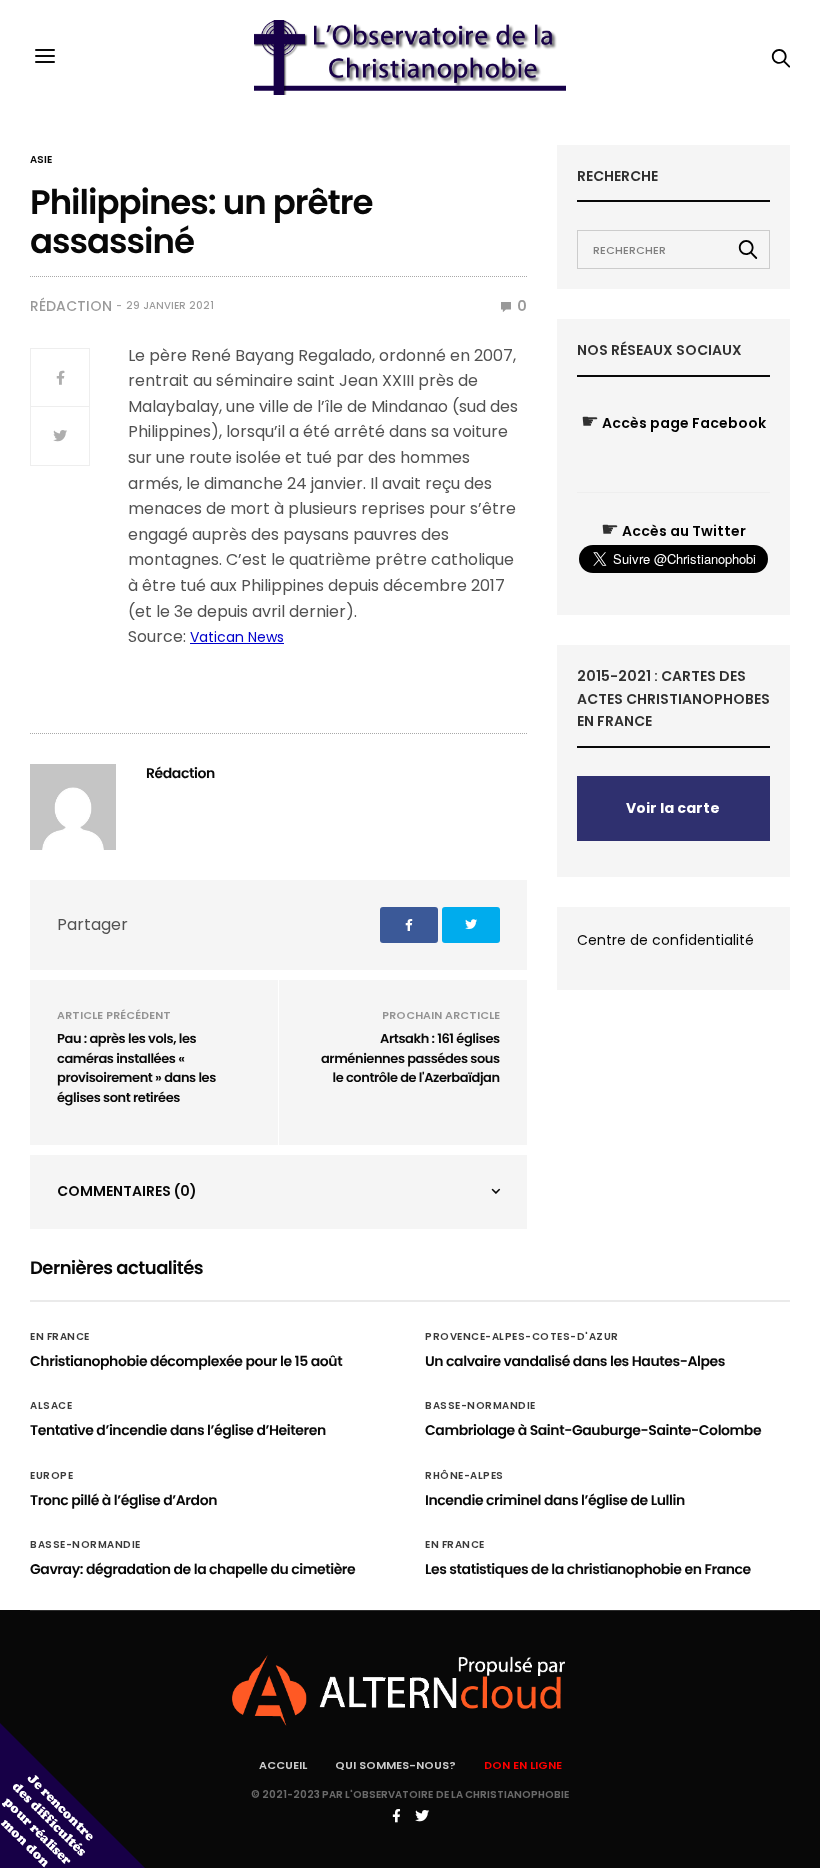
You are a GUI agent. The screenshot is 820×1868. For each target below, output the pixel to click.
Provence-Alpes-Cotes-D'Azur (522, 1337)
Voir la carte (673, 808)
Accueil (283, 1765)
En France (60, 1337)
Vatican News (237, 637)
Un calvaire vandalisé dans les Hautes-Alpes (575, 1361)
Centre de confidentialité (665, 940)
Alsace (51, 1406)
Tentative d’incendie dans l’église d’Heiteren (178, 1430)
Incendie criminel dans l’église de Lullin (555, 1500)
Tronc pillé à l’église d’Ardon (123, 1500)
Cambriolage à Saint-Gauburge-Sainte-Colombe (593, 1430)
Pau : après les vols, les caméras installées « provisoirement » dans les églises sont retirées (136, 1068)
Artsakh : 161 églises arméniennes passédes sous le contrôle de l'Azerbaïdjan (410, 1058)
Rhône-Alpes (464, 1476)
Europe (51, 1476)
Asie (41, 160)
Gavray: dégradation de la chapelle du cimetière (192, 1569)
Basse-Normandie (480, 1406)
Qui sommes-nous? (395, 1765)
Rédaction (71, 306)
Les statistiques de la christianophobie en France (588, 1569)
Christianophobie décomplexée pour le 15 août (186, 1361)
